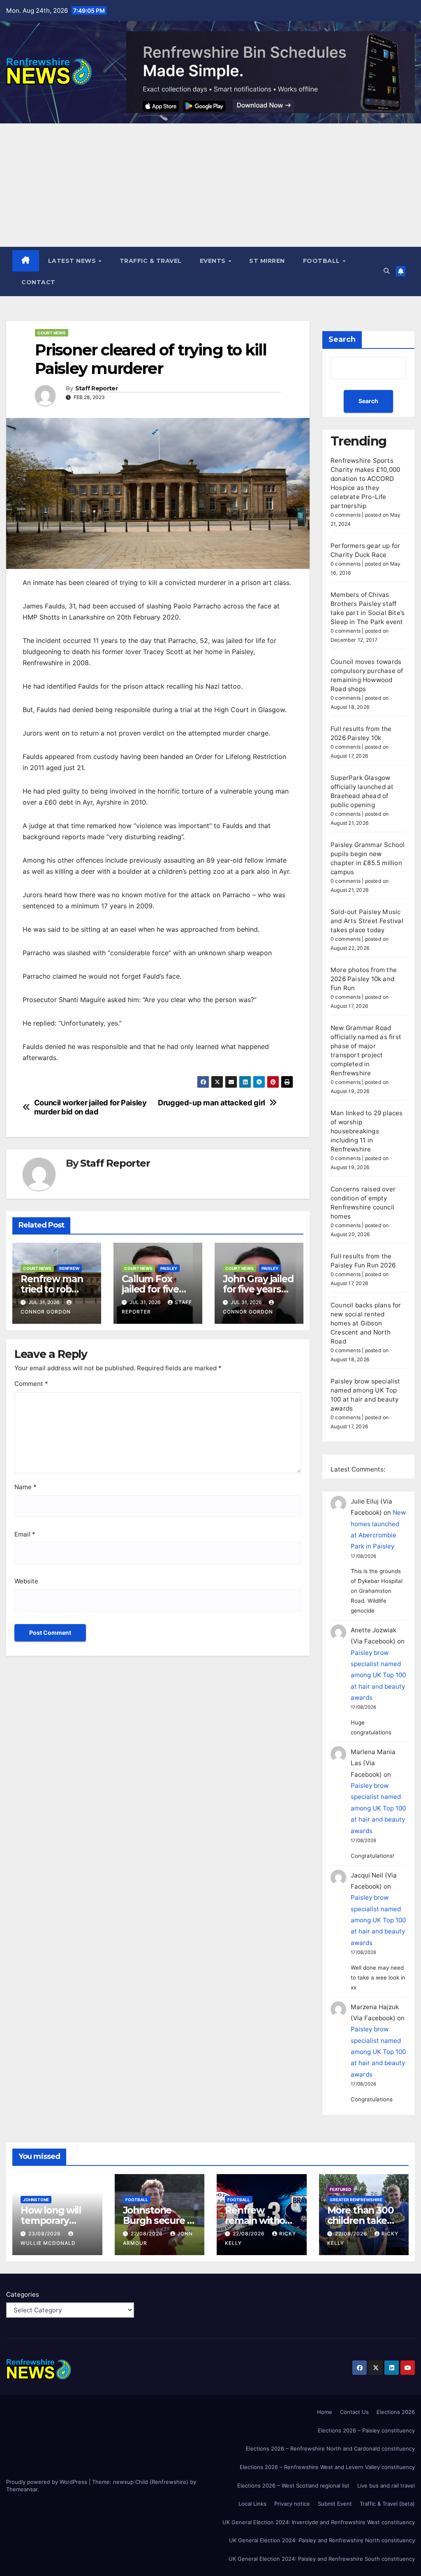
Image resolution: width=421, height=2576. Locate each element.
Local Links (252, 2504)
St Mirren (267, 261)
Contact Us (354, 2412)
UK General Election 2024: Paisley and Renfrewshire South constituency (322, 2559)
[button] (387, 271)
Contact (38, 282)
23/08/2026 (45, 2234)
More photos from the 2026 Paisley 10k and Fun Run (364, 979)
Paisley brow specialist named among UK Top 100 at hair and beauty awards (378, 1675)
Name (25, 1487)
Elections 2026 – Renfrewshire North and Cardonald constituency (330, 2448)
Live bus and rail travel (386, 2485)
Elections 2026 (396, 2412)
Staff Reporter (96, 389)
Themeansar (22, 2489)
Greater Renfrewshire (356, 2200)
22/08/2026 (148, 2234)
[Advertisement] (210, 185)
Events (214, 261)
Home (325, 2412)
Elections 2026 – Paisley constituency (366, 2430)
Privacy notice (292, 2504)
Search (342, 339)
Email (25, 1534)
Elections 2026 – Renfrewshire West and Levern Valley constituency (327, 2467)
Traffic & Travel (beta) (387, 2504)
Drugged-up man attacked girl (212, 1103)
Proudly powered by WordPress (47, 2482)
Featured (340, 2189)
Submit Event (335, 2504)
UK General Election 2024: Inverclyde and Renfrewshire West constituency (319, 2522)
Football (323, 261)
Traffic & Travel (151, 261)
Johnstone (36, 2200)
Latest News (73, 261)
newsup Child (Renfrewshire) (151, 2482)
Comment (31, 1384)
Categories (23, 2294)
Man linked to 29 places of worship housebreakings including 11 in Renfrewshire (367, 1131)
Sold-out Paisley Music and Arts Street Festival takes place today (367, 921)
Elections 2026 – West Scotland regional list (293, 2485)
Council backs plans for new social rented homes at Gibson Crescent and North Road (366, 1323)
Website (26, 1581)
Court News (52, 333)
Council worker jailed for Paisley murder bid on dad (90, 1107)
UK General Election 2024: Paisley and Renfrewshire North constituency (322, 2540)
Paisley (169, 1268)
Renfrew (69, 1268)
